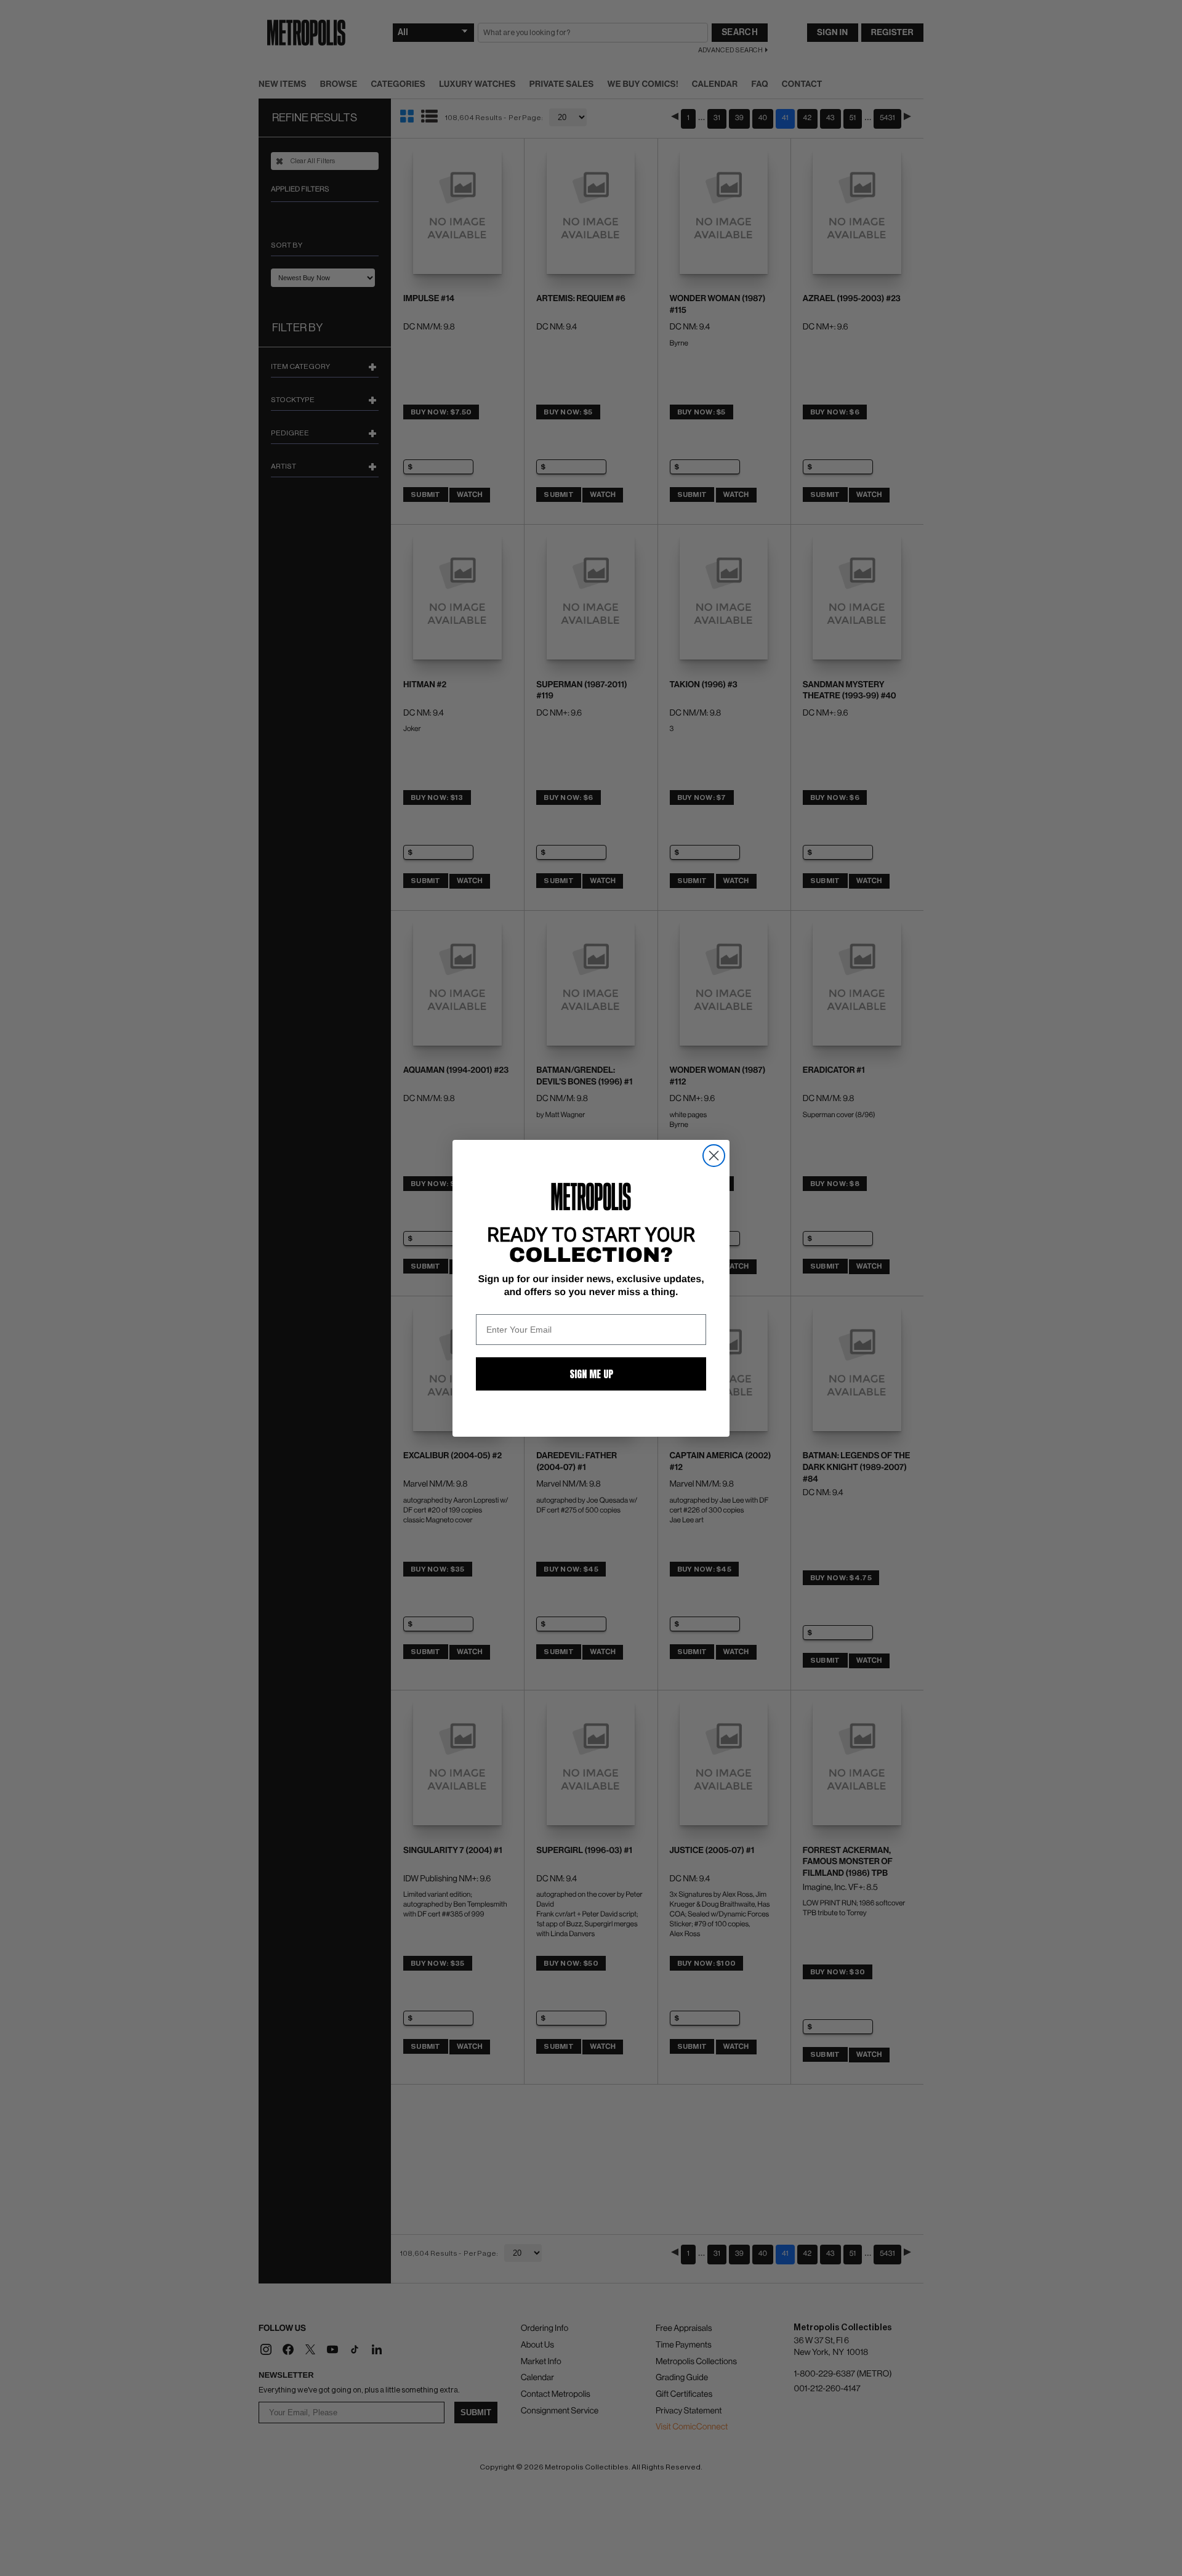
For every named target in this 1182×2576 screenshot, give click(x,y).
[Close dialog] (714, 1156)
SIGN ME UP (591, 1374)
